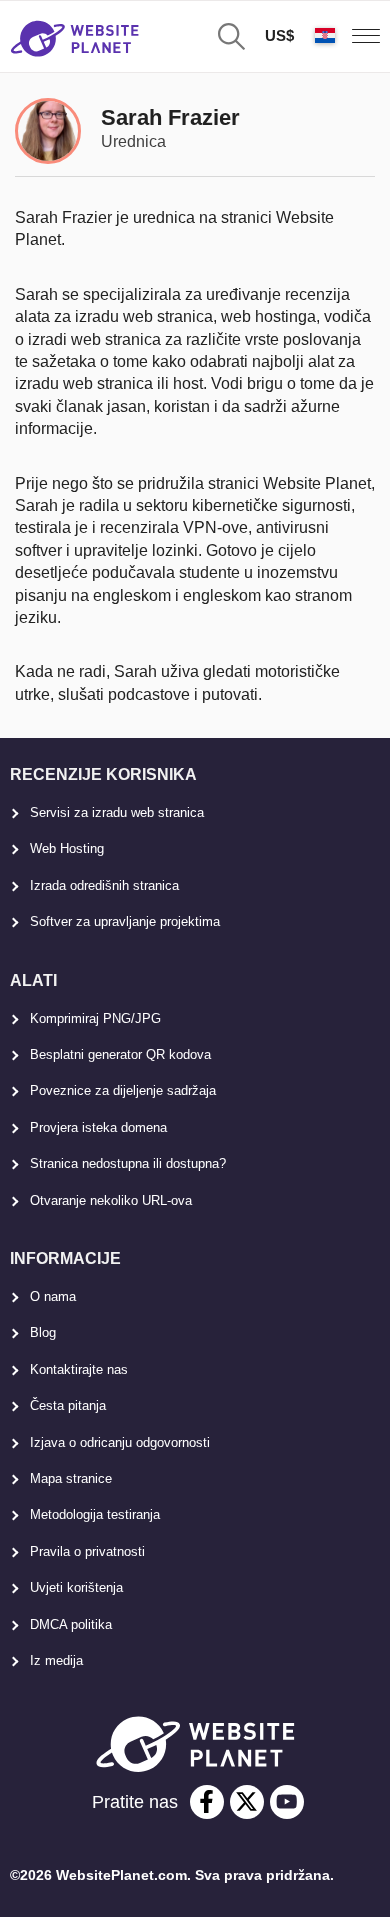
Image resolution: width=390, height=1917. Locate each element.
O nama (53, 1296)
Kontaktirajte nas (79, 1369)
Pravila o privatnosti (87, 1551)
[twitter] (247, 1802)
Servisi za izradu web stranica (117, 812)
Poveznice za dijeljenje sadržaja (123, 1090)
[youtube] (287, 1802)
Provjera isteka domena (98, 1127)
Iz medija (56, 1660)
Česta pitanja (68, 1405)
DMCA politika (71, 1624)
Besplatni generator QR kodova (120, 1054)
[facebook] (207, 1802)
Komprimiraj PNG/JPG (95, 1018)
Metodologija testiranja (95, 1514)
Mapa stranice (71, 1478)
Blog (43, 1332)
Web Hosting (67, 848)
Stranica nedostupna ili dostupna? (128, 1163)
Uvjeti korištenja (76, 1587)
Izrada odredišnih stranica (104, 885)
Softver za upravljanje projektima (125, 921)
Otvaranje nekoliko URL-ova (111, 1200)
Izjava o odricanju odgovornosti (120, 1442)
